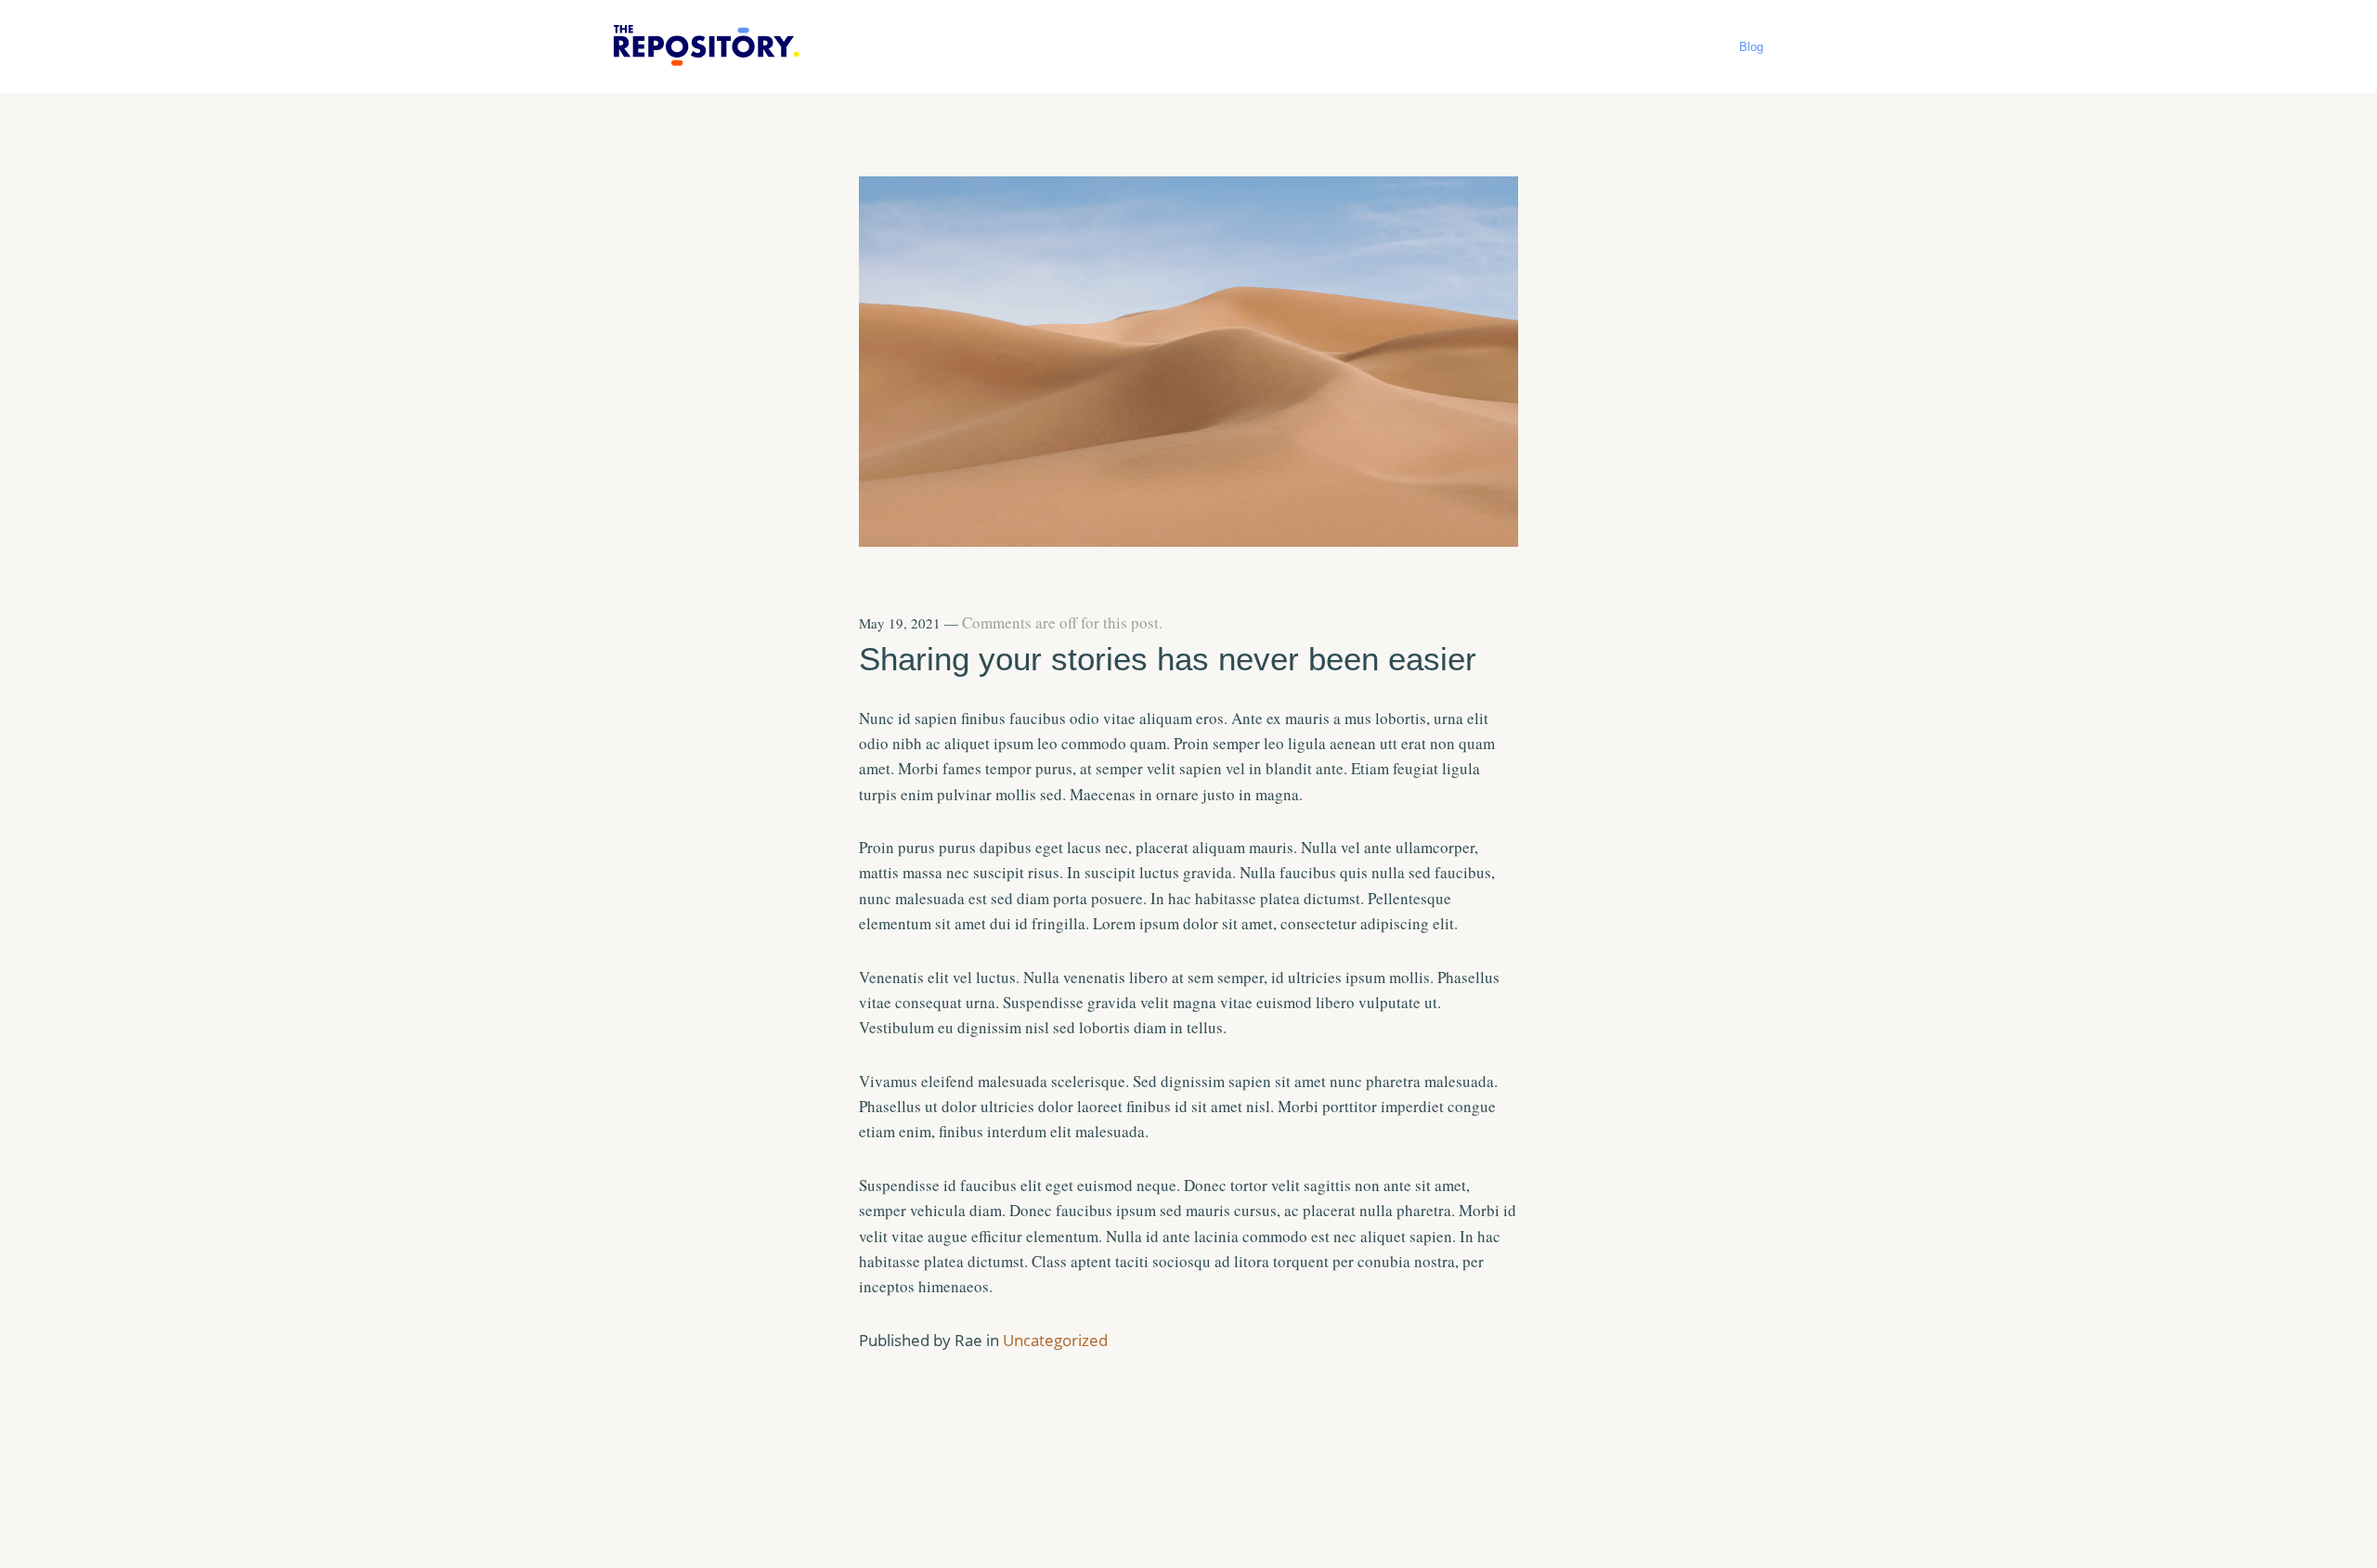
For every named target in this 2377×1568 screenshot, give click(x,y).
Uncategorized (1055, 1340)
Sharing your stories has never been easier (1168, 659)
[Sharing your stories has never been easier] (1188, 540)
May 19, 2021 (900, 623)
